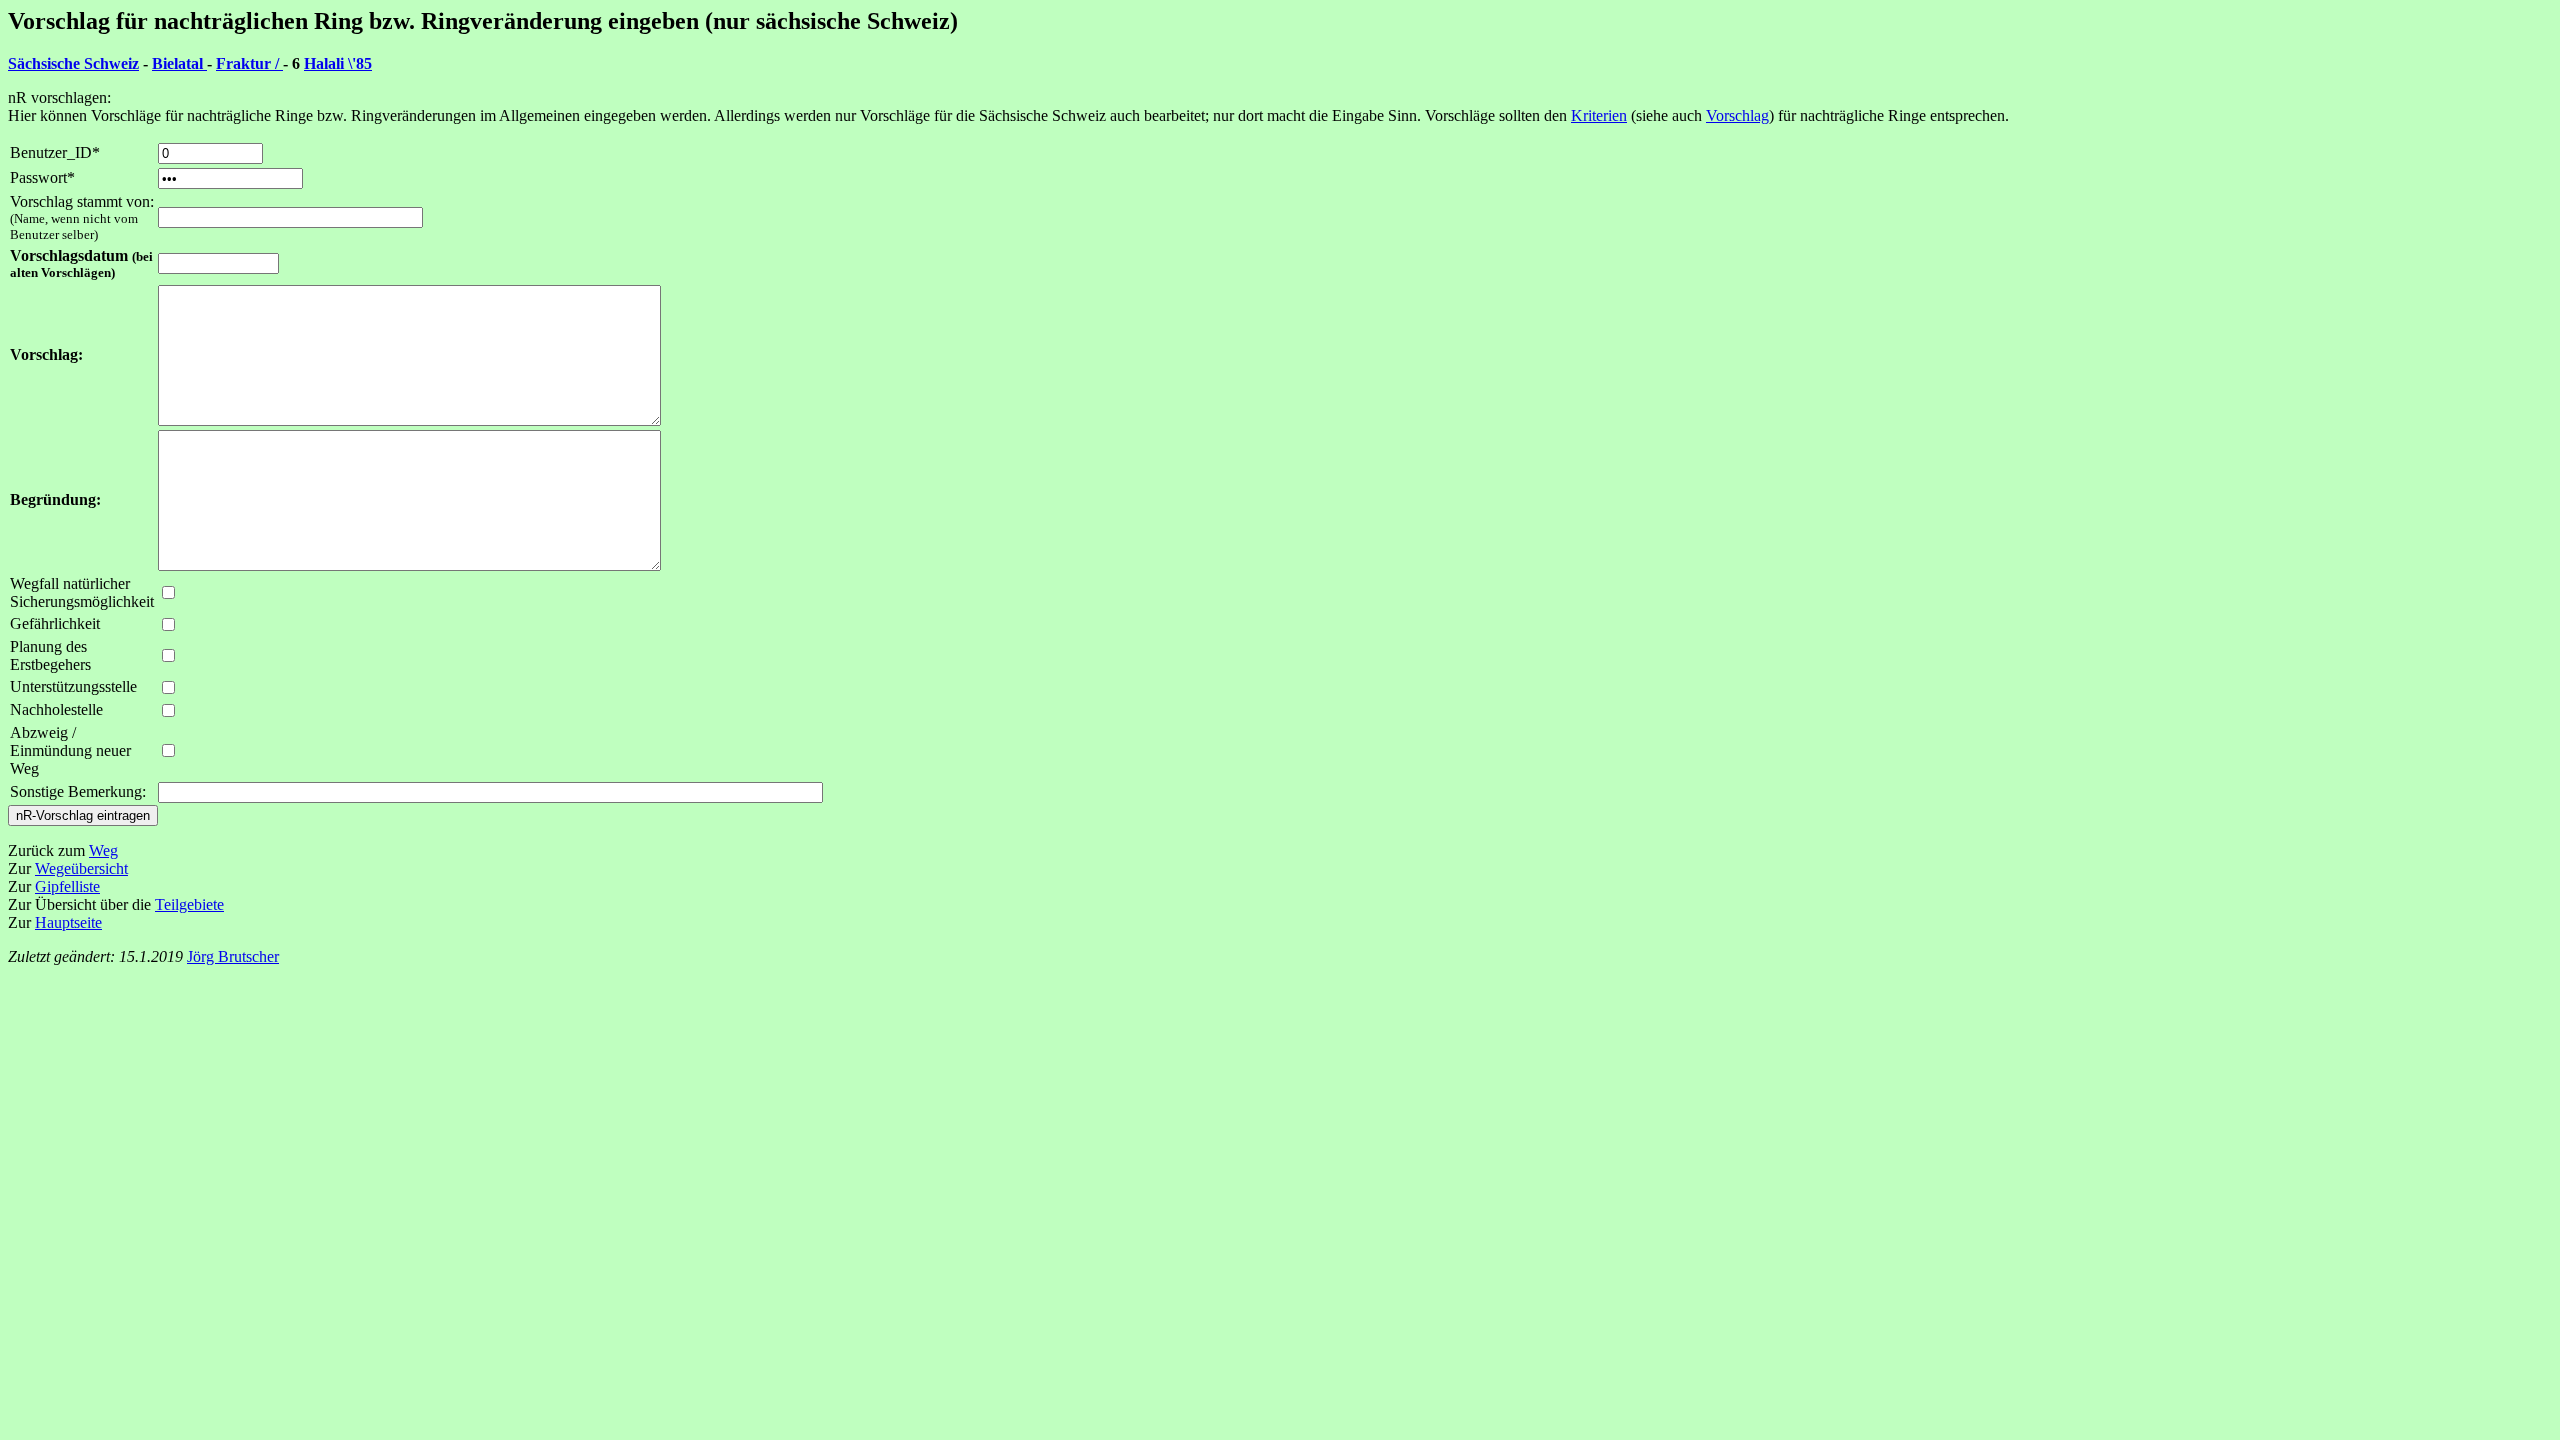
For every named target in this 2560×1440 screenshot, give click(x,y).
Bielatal (179, 63)
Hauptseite (68, 922)
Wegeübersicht (81, 868)
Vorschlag (1737, 115)
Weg (103, 850)
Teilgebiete (189, 904)
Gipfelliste (67, 886)
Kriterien (1599, 115)
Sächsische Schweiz (73, 63)
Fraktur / (249, 63)
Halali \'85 (338, 63)
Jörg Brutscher (233, 956)
